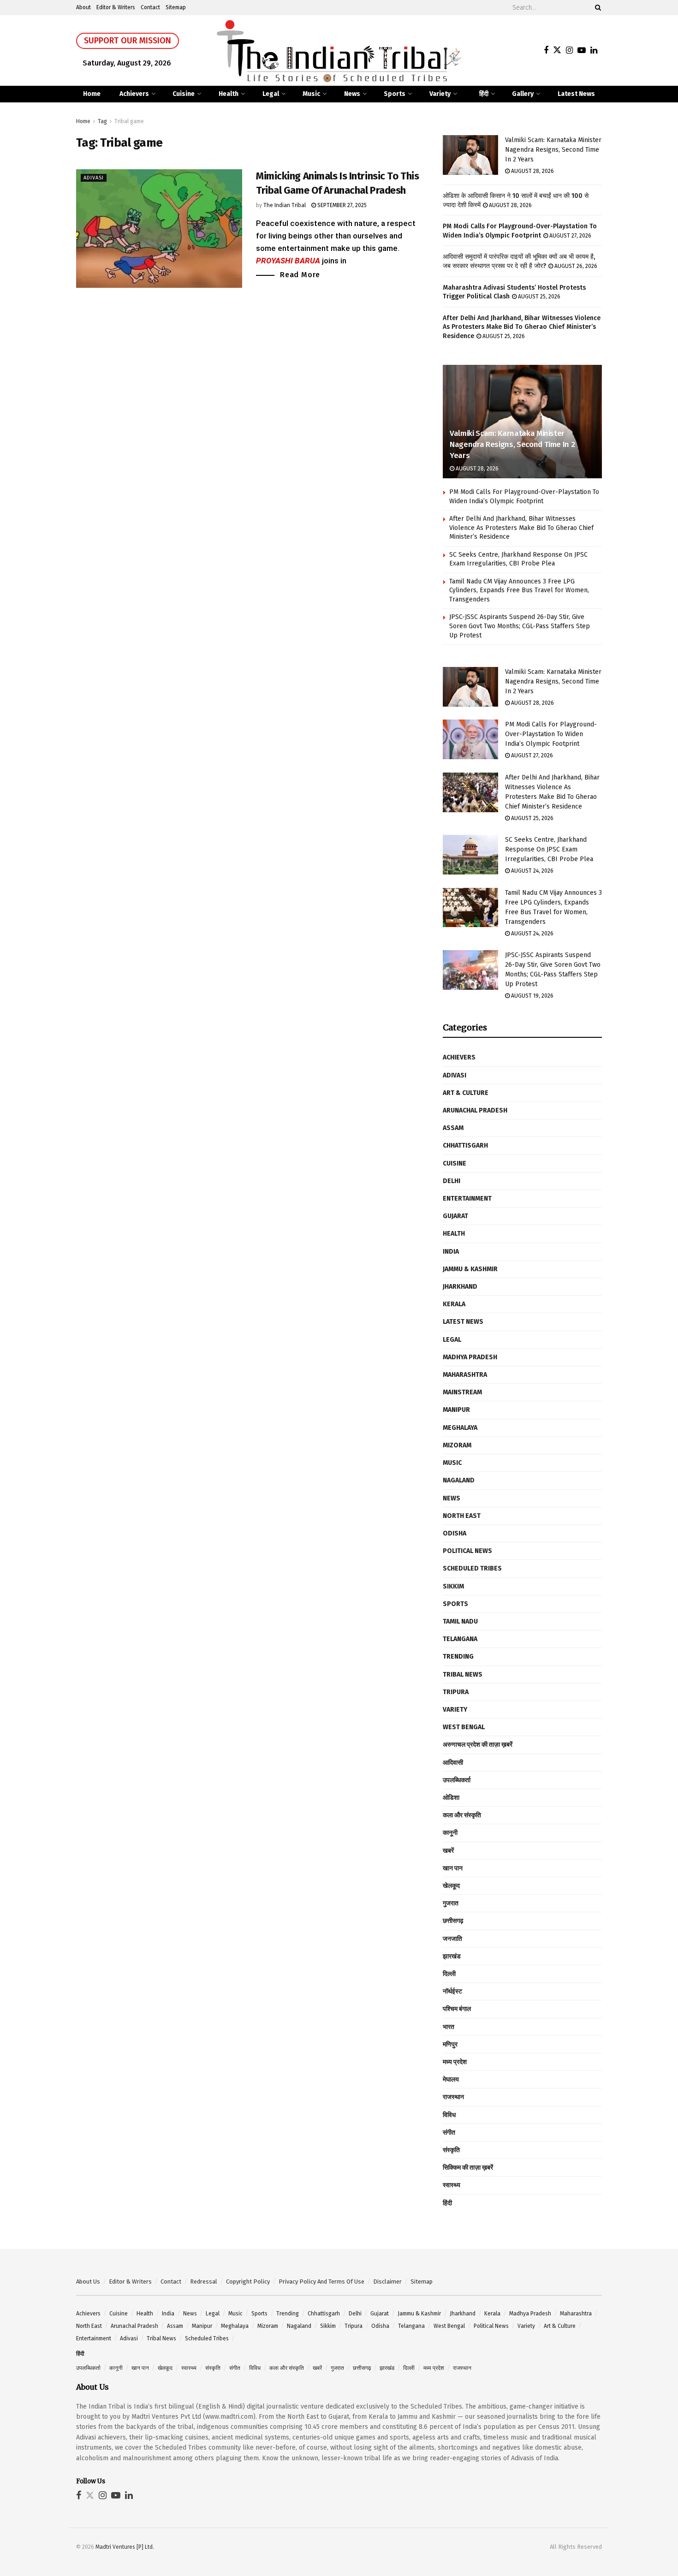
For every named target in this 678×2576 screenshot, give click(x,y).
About (83, 7)
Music (311, 94)
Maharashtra (465, 1375)
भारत (449, 2027)
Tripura (456, 1692)
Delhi (452, 1181)
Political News (467, 1551)
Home (92, 94)
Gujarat (455, 1216)
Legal (271, 94)
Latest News (576, 94)
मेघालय (451, 2079)
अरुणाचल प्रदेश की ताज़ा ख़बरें (478, 1745)
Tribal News (463, 1675)
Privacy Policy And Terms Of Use (321, 2282)
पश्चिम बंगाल (457, 2009)
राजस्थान (453, 2097)
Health (229, 94)
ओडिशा (451, 1798)
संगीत (449, 2133)
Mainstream (462, 1392)
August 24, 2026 (532, 871)
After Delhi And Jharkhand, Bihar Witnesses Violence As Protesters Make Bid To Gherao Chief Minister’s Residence (522, 327)
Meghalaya (460, 1428)
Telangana (460, 1639)
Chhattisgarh (465, 1145)
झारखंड (452, 1956)
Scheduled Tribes (472, 1568)
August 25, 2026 (538, 297)
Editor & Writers (116, 7)
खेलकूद (451, 1886)
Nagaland (459, 1480)
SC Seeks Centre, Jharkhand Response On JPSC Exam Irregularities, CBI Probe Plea (549, 849)
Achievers (134, 94)
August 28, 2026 (532, 171)
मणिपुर (450, 2044)
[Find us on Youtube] (582, 51)
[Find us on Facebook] (546, 51)
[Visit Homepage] (339, 51)
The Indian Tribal (285, 205)
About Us (88, 2282)
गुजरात (451, 1903)
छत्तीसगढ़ (453, 1921)
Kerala (454, 1304)
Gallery (523, 94)
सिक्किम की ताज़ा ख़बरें (468, 2168)
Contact (150, 7)
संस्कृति (451, 2150)
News (352, 94)
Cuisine (184, 94)
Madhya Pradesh (470, 1357)
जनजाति (452, 1939)
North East (462, 1516)
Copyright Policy (248, 2282)
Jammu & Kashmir (470, 1269)
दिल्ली (449, 1974)
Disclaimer (387, 2282)
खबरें (448, 1851)
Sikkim (453, 1586)
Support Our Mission (128, 41)
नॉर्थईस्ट (452, 1991)
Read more (300, 274)
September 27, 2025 (341, 205)
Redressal (204, 2282)
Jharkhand (460, 1287)
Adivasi (94, 178)
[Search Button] (596, 8)
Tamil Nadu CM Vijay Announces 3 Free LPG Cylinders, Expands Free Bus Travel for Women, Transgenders (519, 590)
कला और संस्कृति (462, 1815)
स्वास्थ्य (452, 2185)
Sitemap (176, 7)
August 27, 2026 (570, 236)
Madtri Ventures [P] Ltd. (125, 2547)
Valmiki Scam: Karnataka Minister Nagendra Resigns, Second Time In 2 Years (553, 150)
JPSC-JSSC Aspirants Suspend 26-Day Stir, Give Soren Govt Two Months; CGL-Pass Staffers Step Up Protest (520, 626)
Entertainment (467, 1199)
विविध (449, 2115)
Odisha (455, 1533)
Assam (453, 1128)
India (451, 1252)
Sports (395, 94)
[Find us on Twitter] (557, 51)
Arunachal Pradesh (475, 1110)
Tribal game (129, 121)
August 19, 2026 (532, 996)
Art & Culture (466, 1093)
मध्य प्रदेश (455, 2062)
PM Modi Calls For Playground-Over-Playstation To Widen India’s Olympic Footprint (551, 734)
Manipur (456, 1410)
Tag (102, 121)
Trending (458, 1657)
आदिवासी (453, 1763)
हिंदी (484, 94)
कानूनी (450, 1833)
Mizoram (457, 1445)
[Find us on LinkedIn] (594, 51)
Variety (440, 94)
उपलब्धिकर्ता (457, 1780)
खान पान (453, 1868)
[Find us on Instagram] (569, 51)
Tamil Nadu (460, 1621)
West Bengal (464, 1727)
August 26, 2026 (575, 266)
